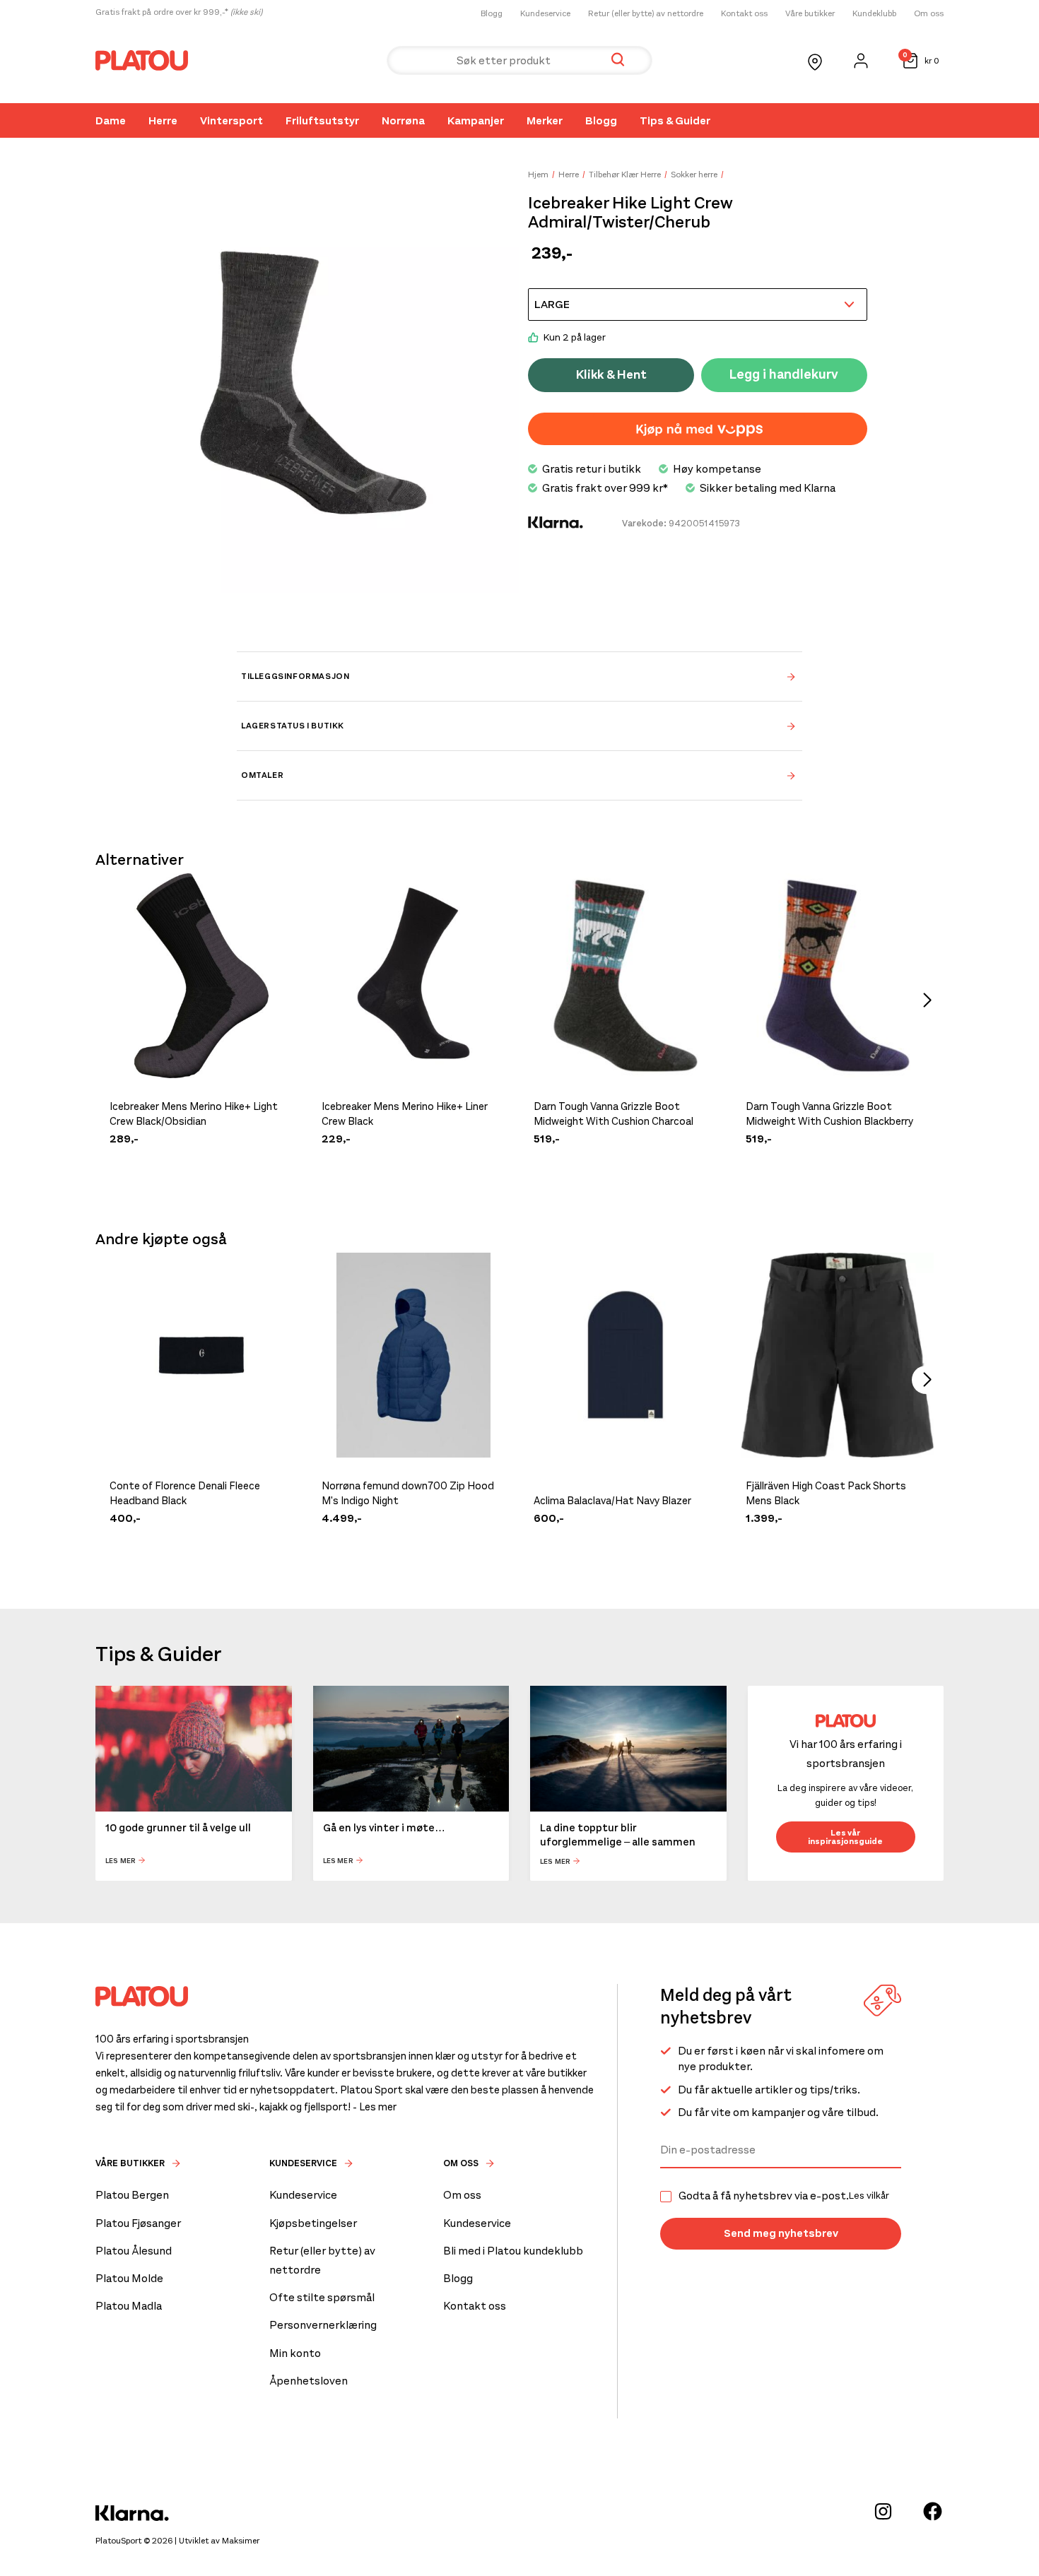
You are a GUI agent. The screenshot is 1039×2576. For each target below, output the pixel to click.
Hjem (538, 175)
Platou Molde (129, 2278)
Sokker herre (694, 175)
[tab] (519, 676)
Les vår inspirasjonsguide (845, 1837)
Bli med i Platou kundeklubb (513, 2251)
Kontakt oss (744, 13)
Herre (163, 120)
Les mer (121, 1861)
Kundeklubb (874, 13)
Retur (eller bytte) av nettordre (646, 13)
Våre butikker (810, 13)
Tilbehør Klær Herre (625, 175)
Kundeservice (545, 13)
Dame (111, 120)
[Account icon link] (861, 61)
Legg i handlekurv (784, 374)
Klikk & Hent (611, 374)
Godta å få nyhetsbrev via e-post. (784, 2196)
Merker (545, 120)
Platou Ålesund (134, 2251)
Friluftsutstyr (322, 120)
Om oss (929, 13)
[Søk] (618, 60)
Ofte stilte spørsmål (322, 2297)
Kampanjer (476, 120)
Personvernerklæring (323, 2325)
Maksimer (241, 2541)
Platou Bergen (132, 2195)
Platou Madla (129, 2306)
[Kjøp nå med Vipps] (698, 429)
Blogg (492, 13)
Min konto (295, 2353)
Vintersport (231, 120)
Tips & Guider (675, 120)
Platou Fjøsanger (138, 2223)
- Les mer (375, 2107)
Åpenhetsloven (309, 2381)
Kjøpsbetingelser (313, 2223)
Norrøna (403, 120)
